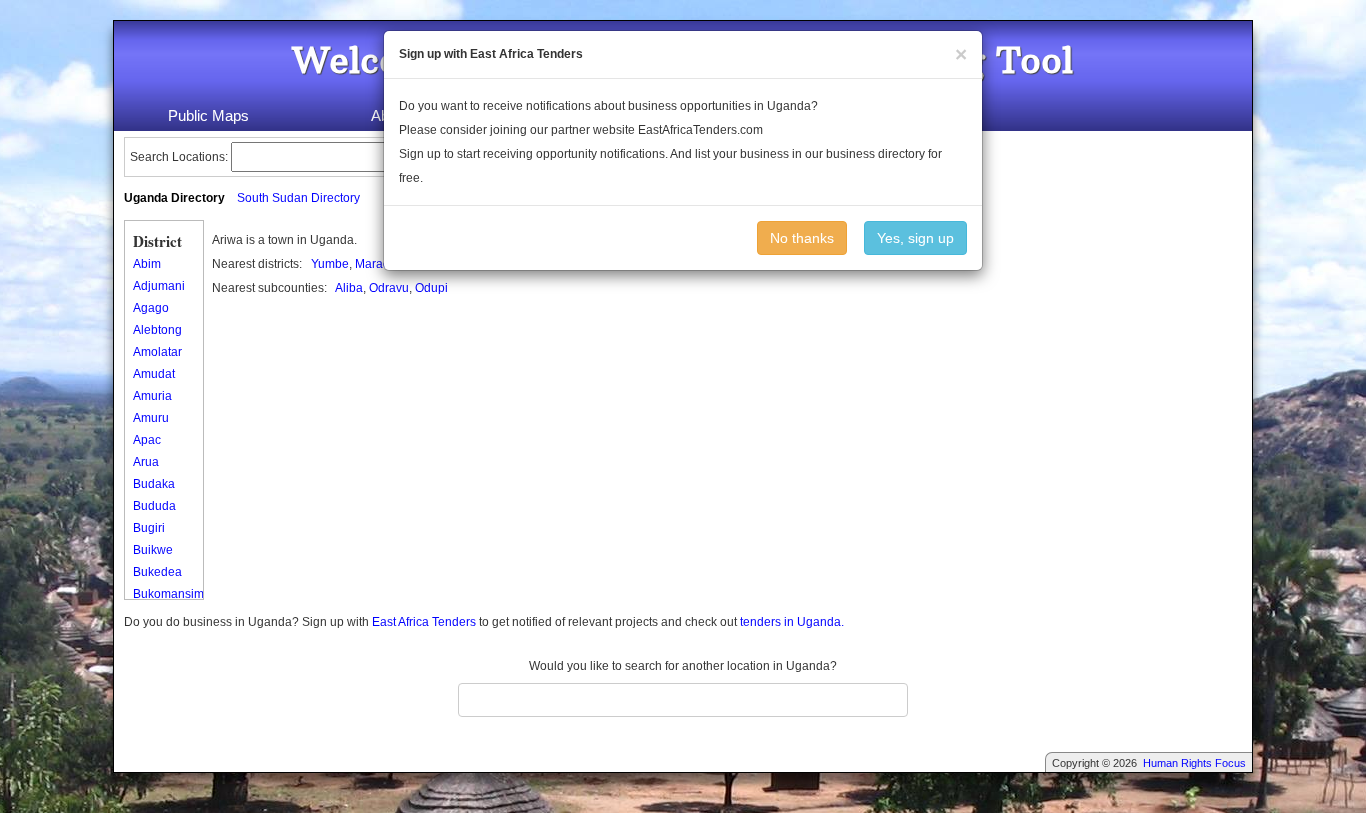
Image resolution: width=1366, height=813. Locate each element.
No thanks (802, 238)
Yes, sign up (915, 238)
